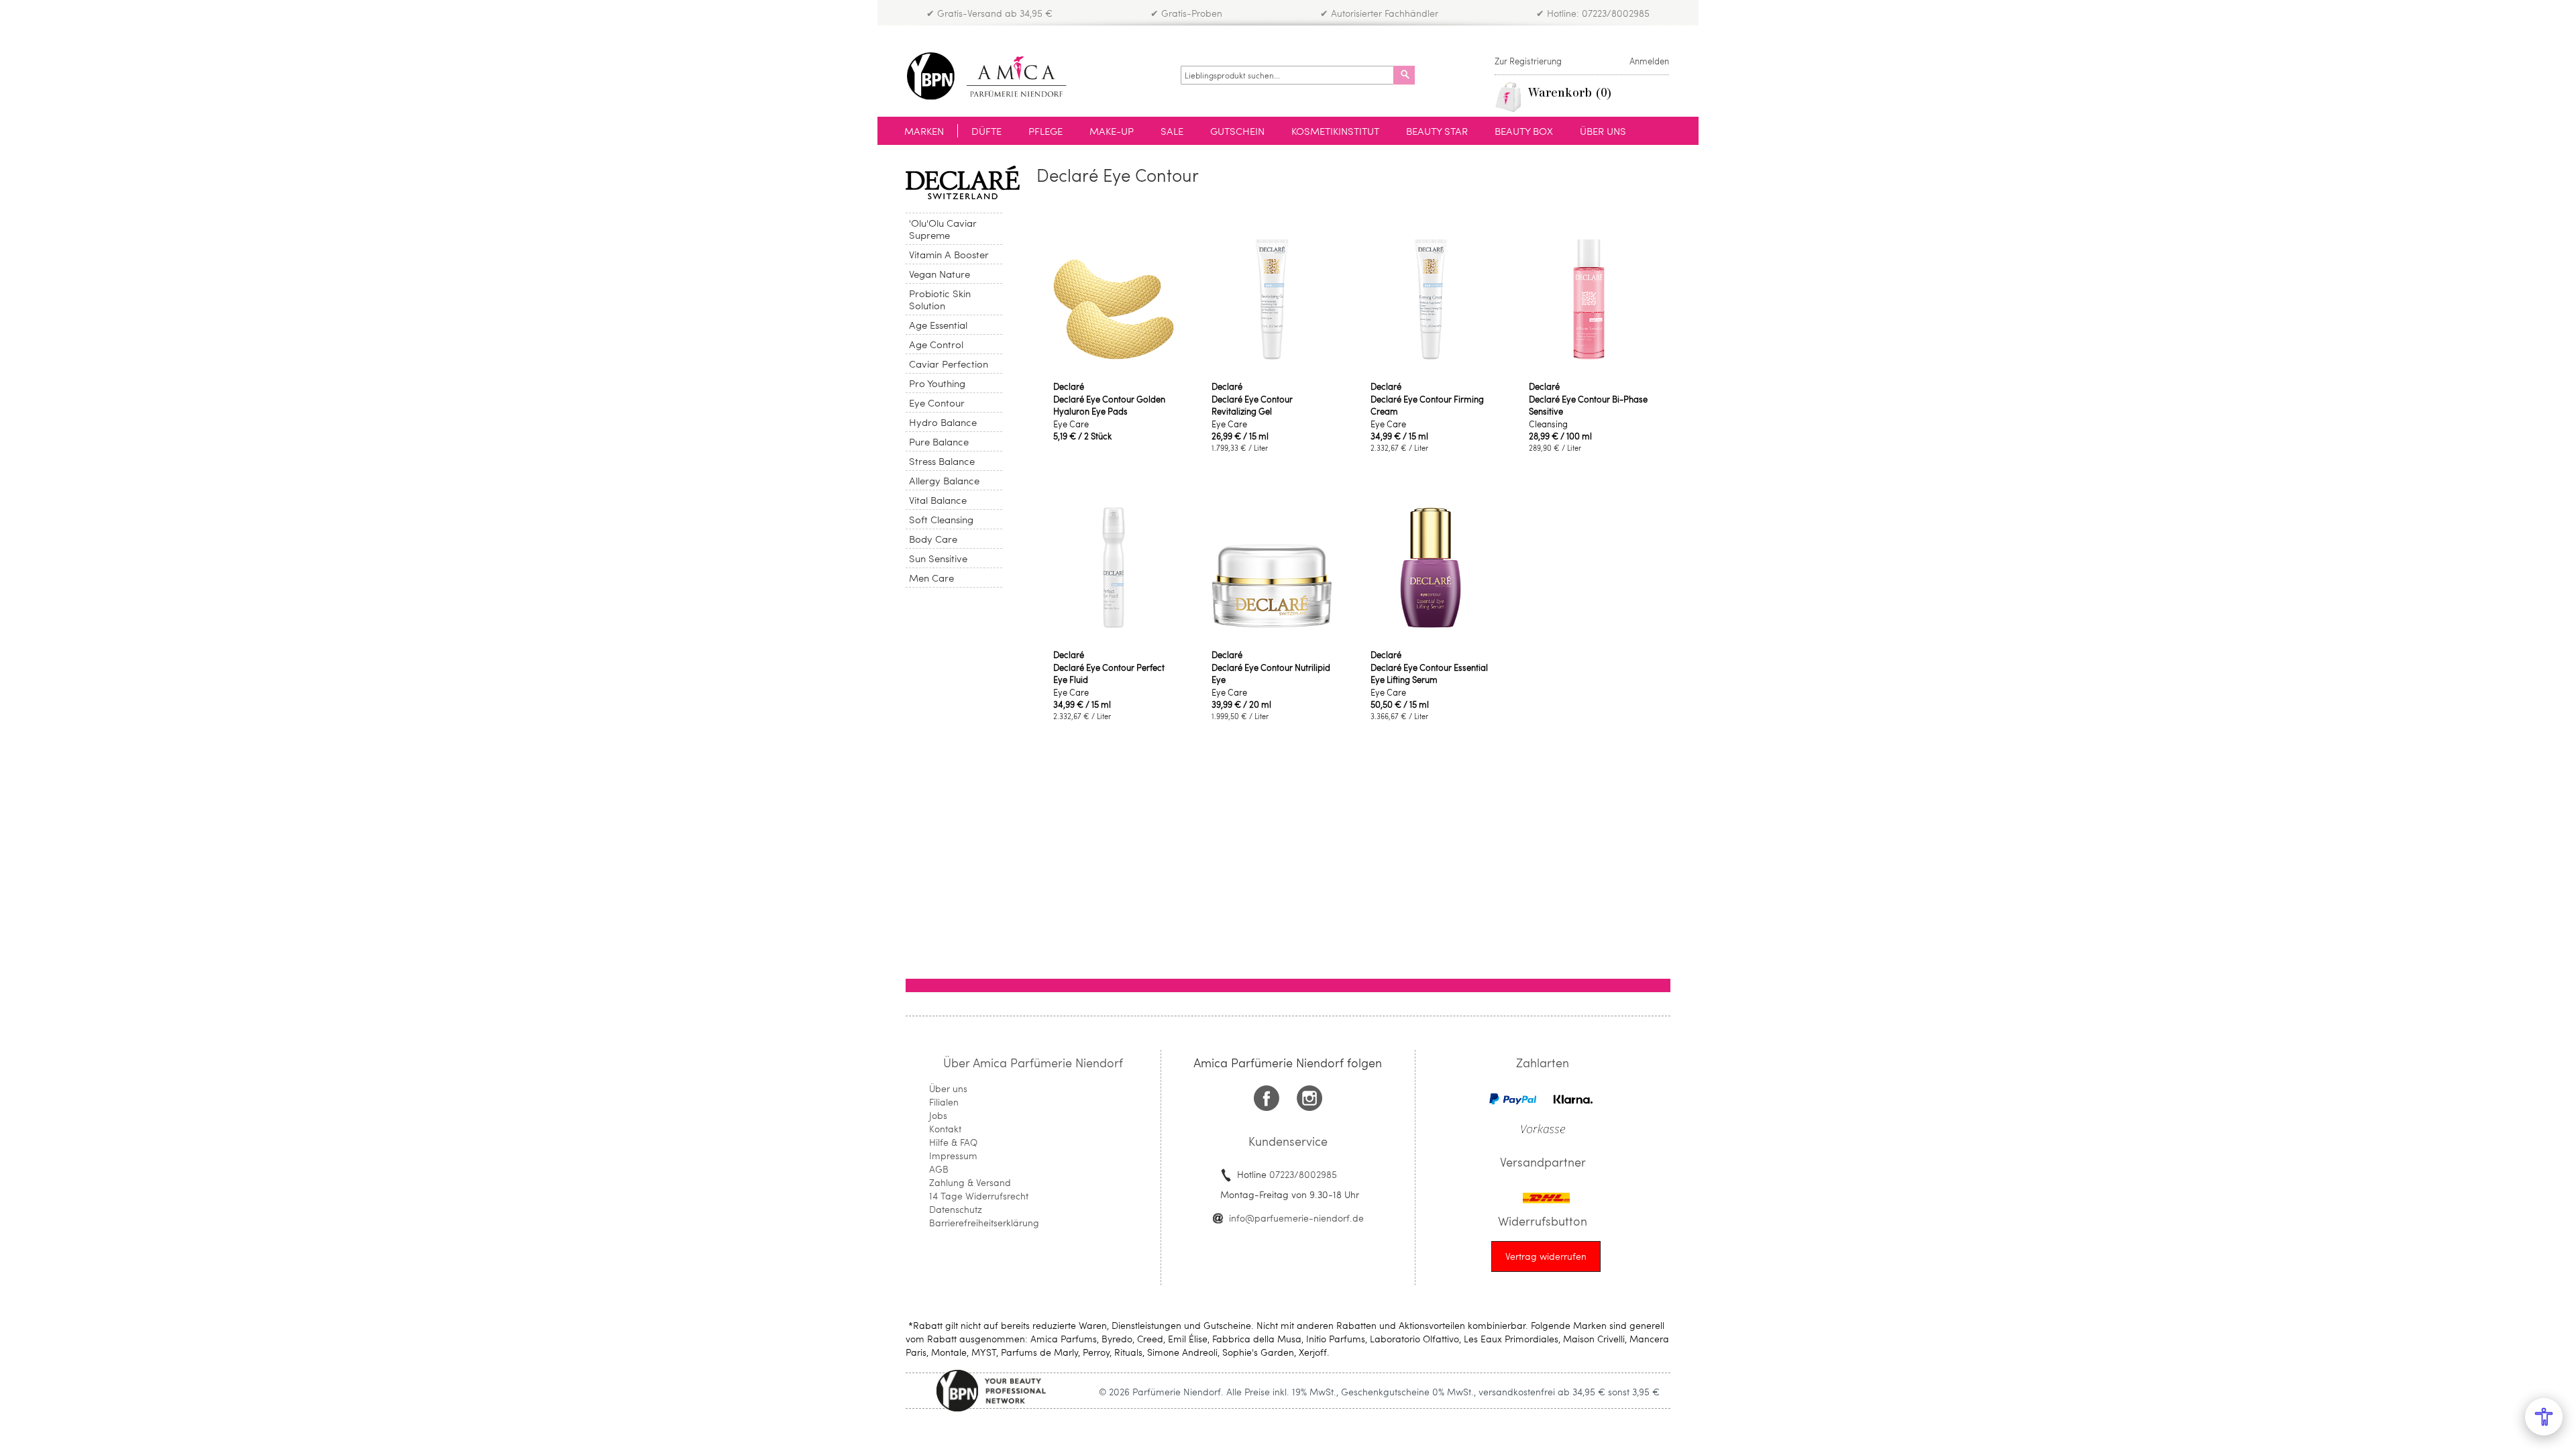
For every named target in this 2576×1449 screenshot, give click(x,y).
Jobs (938, 1115)
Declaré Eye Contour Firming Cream (1427, 405)
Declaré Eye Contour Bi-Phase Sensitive (1588, 405)
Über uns (948, 1088)
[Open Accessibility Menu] (2544, 1417)
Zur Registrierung (1528, 61)
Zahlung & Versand (970, 1182)
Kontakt (945, 1129)
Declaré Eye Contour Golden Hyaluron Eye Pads (1109, 405)
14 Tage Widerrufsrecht (979, 1196)
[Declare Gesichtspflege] (961, 182)
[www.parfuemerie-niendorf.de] (997, 76)
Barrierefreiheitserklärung (984, 1223)
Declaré (1069, 386)
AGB (939, 1169)
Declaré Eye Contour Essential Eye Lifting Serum (1429, 674)
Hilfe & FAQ (953, 1142)
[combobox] (1287, 75)
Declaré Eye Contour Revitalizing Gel (1252, 405)
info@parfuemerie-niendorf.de (1296, 1218)
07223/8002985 (1303, 1174)
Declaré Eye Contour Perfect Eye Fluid (1109, 674)
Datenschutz (956, 1209)
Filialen (944, 1102)
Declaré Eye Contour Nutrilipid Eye (1271, 674)
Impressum (953, 1156)
